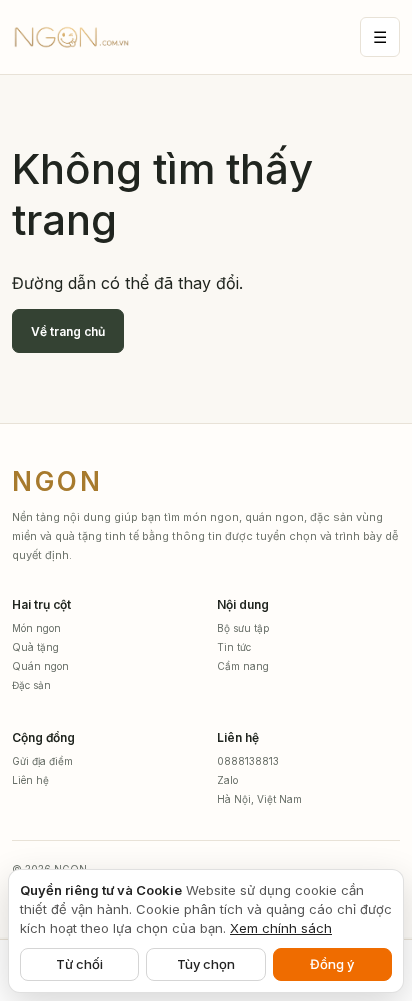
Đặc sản (31, 685)
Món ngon (36, 628)
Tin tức (234, 647)
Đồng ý (332, 964)
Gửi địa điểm (42, 761)
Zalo (227, 780)
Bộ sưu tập (243, 628)
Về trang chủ (68, 331)
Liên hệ (30, 780)
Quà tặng (35, 647)
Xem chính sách (281, 928)
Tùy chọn (206, 964)
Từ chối (79, 964)
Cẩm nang (243, 666)
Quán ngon (40, 666)
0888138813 (248, 761)
